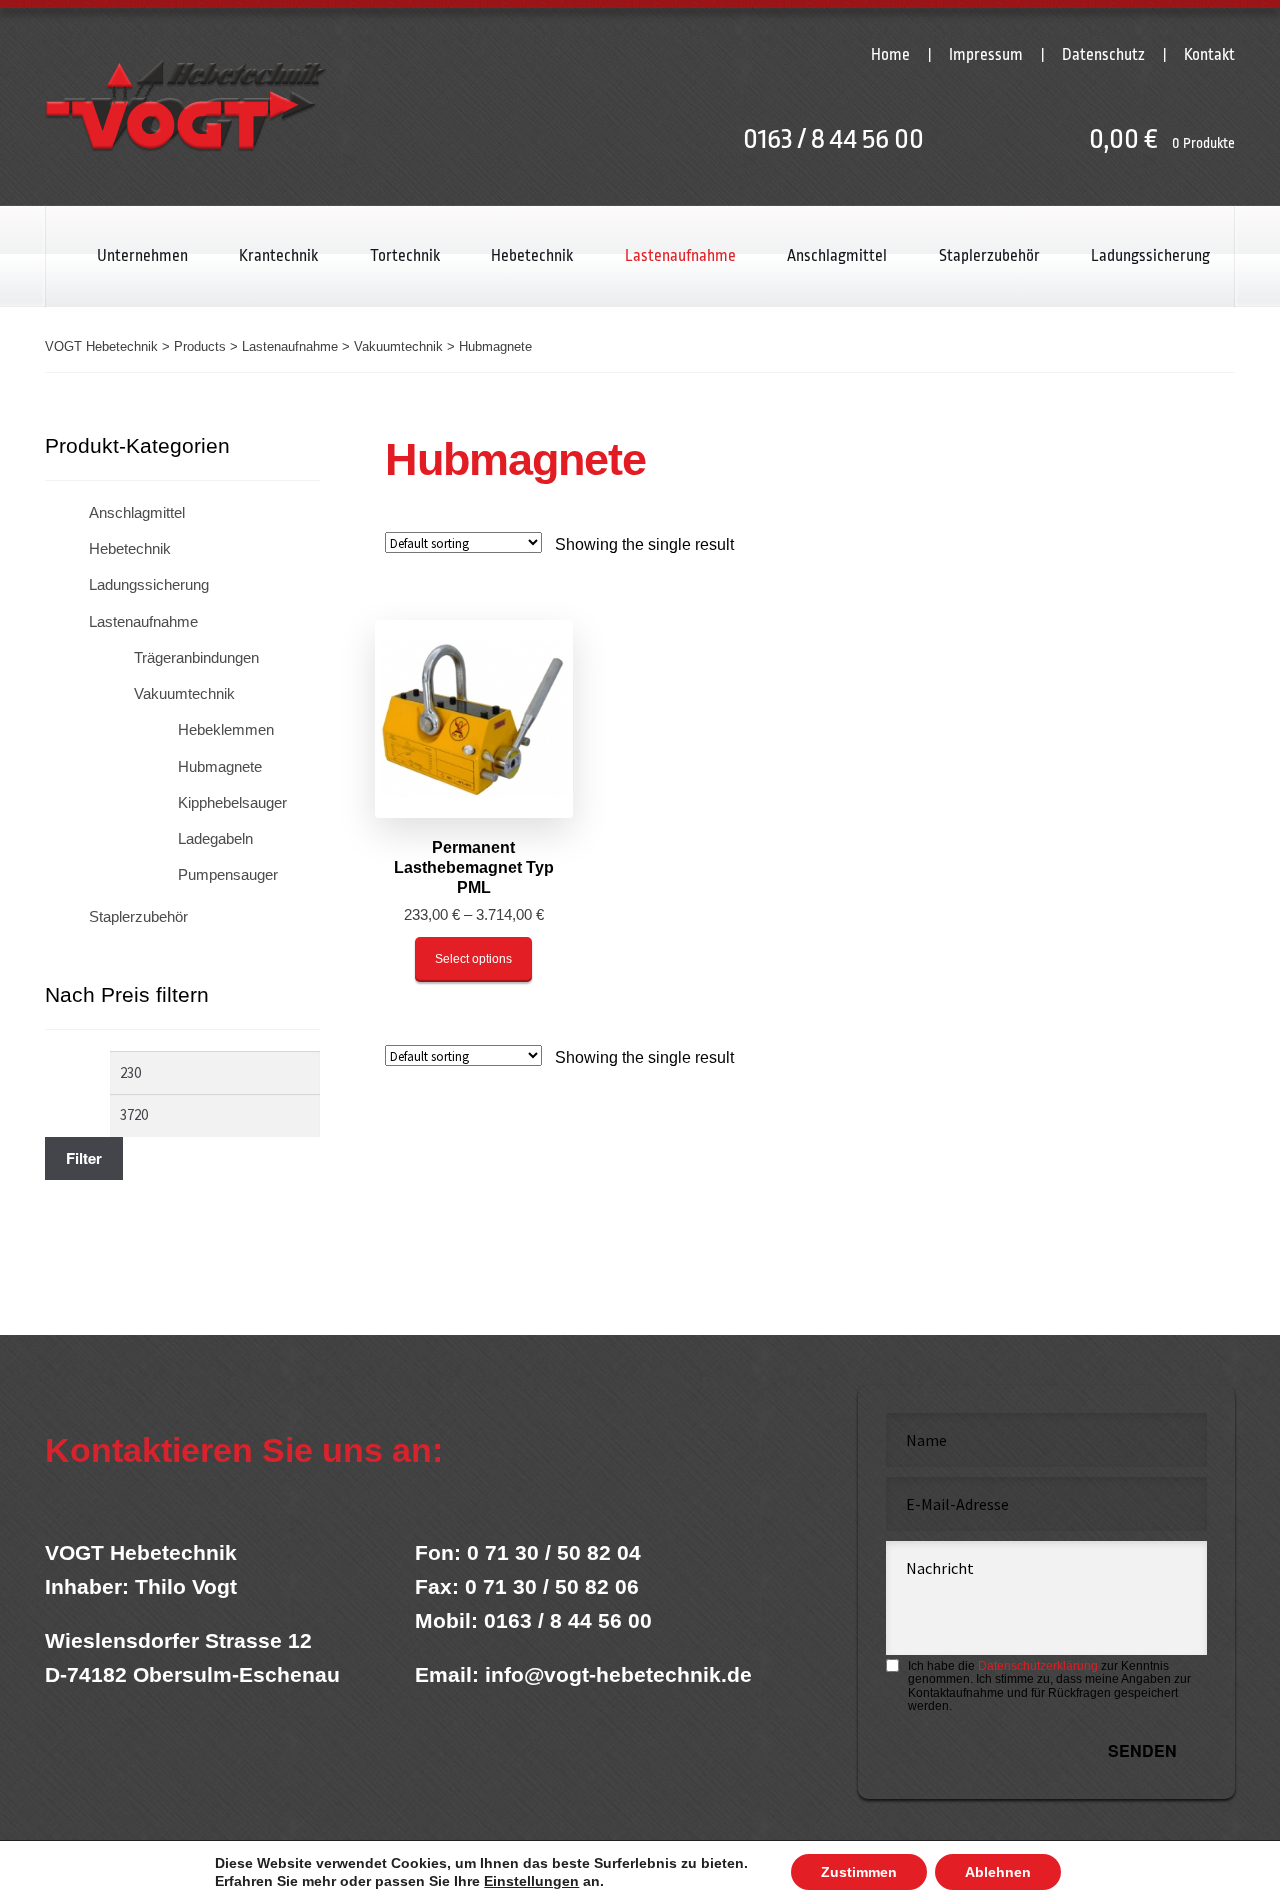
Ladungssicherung (1150, 256)
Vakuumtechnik (184, 693)
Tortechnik (405, 256)
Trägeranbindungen (196, 657)
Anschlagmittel (837, 256)
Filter (84, 1158)
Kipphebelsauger (232, 802)
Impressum (986, 55)
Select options (473, 959)
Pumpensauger (228, 874)
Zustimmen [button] (859, 1872)
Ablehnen (998, 1872)
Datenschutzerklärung (1038, 1666)
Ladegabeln (215, 838)
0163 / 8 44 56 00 (833, 139)
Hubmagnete (220, 766)
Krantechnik (278, 256)
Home (890, 55)
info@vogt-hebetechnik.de (618, 1674)
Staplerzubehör (989, 256)
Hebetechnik (532, 256)
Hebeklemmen (226, 729)
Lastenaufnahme (680, 256)
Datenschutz (1103, 55)
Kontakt (1209, 55)
